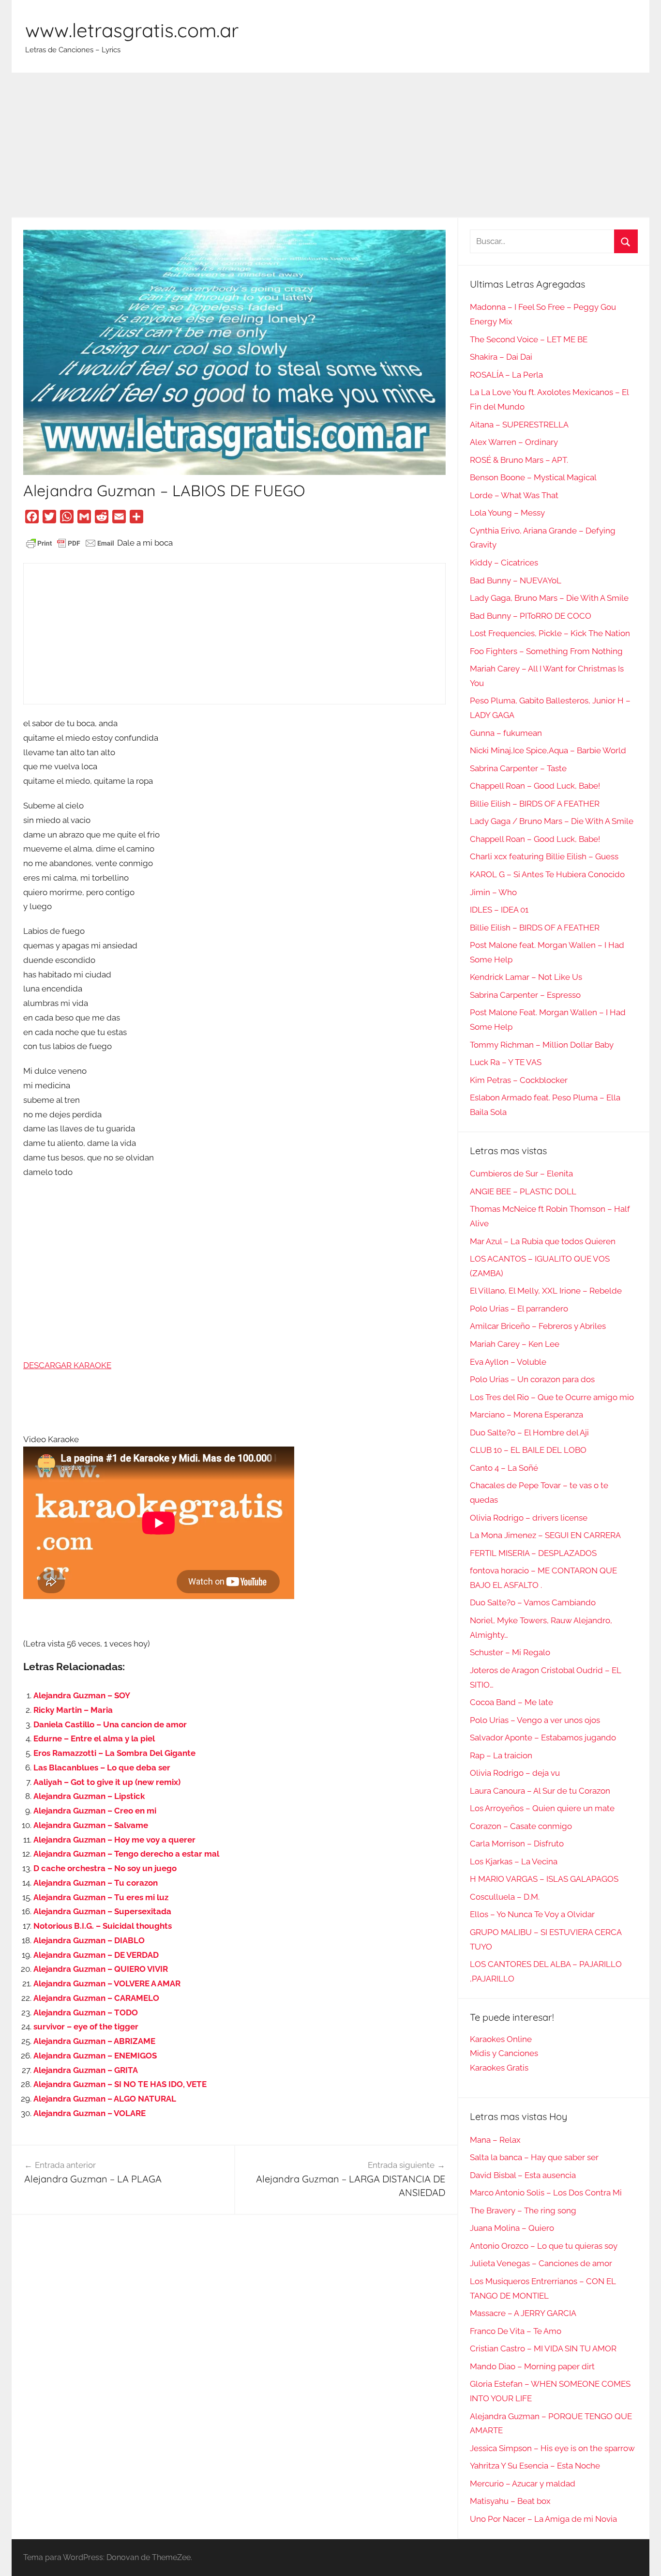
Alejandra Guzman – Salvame (91, 1825)
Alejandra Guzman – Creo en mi (95, 1811)
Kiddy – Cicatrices (504, 563)
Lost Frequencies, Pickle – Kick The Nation (550, 633)
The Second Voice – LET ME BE (529, 339)
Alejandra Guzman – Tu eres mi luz (101, 1897)
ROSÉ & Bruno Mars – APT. (519, 460)
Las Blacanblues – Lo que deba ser (102, 1768)
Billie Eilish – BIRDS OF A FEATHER (535, 804)
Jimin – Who (493, 892)
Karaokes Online (501, 2039)
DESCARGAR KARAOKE (67, 1365)
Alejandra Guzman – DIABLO (89, 1940)
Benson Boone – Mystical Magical (533, 477)
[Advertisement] (330, 145)
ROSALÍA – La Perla (506, 375)
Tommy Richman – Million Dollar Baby (542, 1045)
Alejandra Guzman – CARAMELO (96, 1998)
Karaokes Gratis (499, 2068)
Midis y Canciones (504, 2053)
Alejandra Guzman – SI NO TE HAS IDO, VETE (120, 2084)
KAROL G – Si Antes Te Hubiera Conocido (547, 874)
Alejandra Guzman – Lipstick (89, 1796)
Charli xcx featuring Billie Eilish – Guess (544, 856)
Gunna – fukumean (506, 733)
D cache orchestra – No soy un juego (105, 1868)
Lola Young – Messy (507, 513)
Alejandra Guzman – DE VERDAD (96, 1955)
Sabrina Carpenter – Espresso (525, 995)
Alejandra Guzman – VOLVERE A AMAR (107, 1983)
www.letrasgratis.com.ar (132, 30)
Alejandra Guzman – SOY (82, 1695)
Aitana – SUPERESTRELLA (519, 425)
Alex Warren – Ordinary (514, 442)
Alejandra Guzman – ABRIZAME (94, 2041)
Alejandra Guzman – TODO (86, 2012)
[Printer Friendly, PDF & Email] (70, 543)
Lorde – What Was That (514, 495)
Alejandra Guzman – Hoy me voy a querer (114, 1840)
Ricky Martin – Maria (73, 1710)
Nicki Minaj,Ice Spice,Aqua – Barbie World (548, 750)
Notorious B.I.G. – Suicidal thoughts (103, 1926)
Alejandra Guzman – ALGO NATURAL (105, 2099)
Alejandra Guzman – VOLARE (90, 2113)
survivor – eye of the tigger (86, 2027)
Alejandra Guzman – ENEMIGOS (95, 2056)
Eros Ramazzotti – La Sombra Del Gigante (114, 1753)
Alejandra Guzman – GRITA (86, 2070)
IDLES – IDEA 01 (499, 910)
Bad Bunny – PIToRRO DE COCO (531, 616)
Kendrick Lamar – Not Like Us (526, 977)
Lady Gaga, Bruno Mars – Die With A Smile (549, 598)
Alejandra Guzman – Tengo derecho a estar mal (126, 1854)
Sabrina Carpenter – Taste (518, 768)
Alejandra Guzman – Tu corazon (96, 1883)
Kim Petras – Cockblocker (519, 1080)
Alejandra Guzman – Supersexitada (102, 1911)
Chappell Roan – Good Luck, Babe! (535, 786)
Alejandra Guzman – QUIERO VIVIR (101, 1969)
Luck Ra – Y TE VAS (506, 1062)
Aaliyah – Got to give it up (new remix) (107, 1782)
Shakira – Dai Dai (501, 357)
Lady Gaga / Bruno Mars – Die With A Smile (552, 821)
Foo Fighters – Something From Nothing (546, 651)
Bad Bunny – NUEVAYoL (516, 580)
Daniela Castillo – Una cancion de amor (110, 1724)
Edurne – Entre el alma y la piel (94, 1738)
